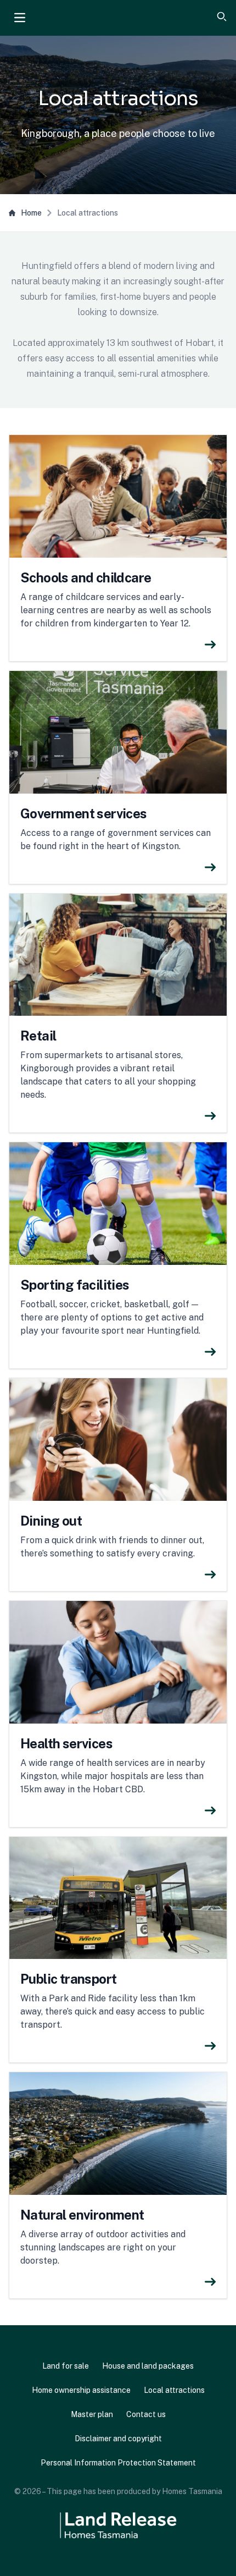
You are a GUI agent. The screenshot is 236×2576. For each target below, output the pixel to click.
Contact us (146, 2414)
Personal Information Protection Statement (118, 2463)
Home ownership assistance (81, 2390)
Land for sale (66, 2366)
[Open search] (222, 16)
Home (31, 213)
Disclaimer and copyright (118, 2439)
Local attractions (174, 2390)
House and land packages (148, 2366)
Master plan (92, 2414)
